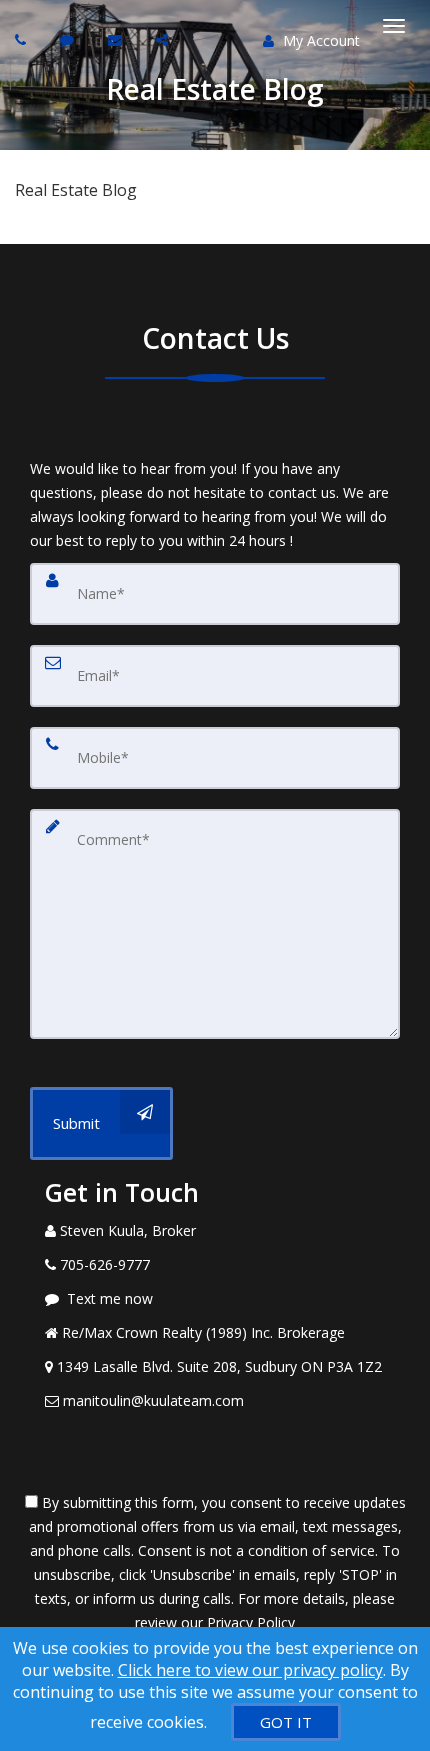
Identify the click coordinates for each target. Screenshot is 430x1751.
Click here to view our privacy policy (250, 1670)
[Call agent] (23, 39)
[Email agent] (117, 39)
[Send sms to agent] (69, 39)
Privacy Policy (251, 1622)
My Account (319, 40)
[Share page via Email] (164, 39)
